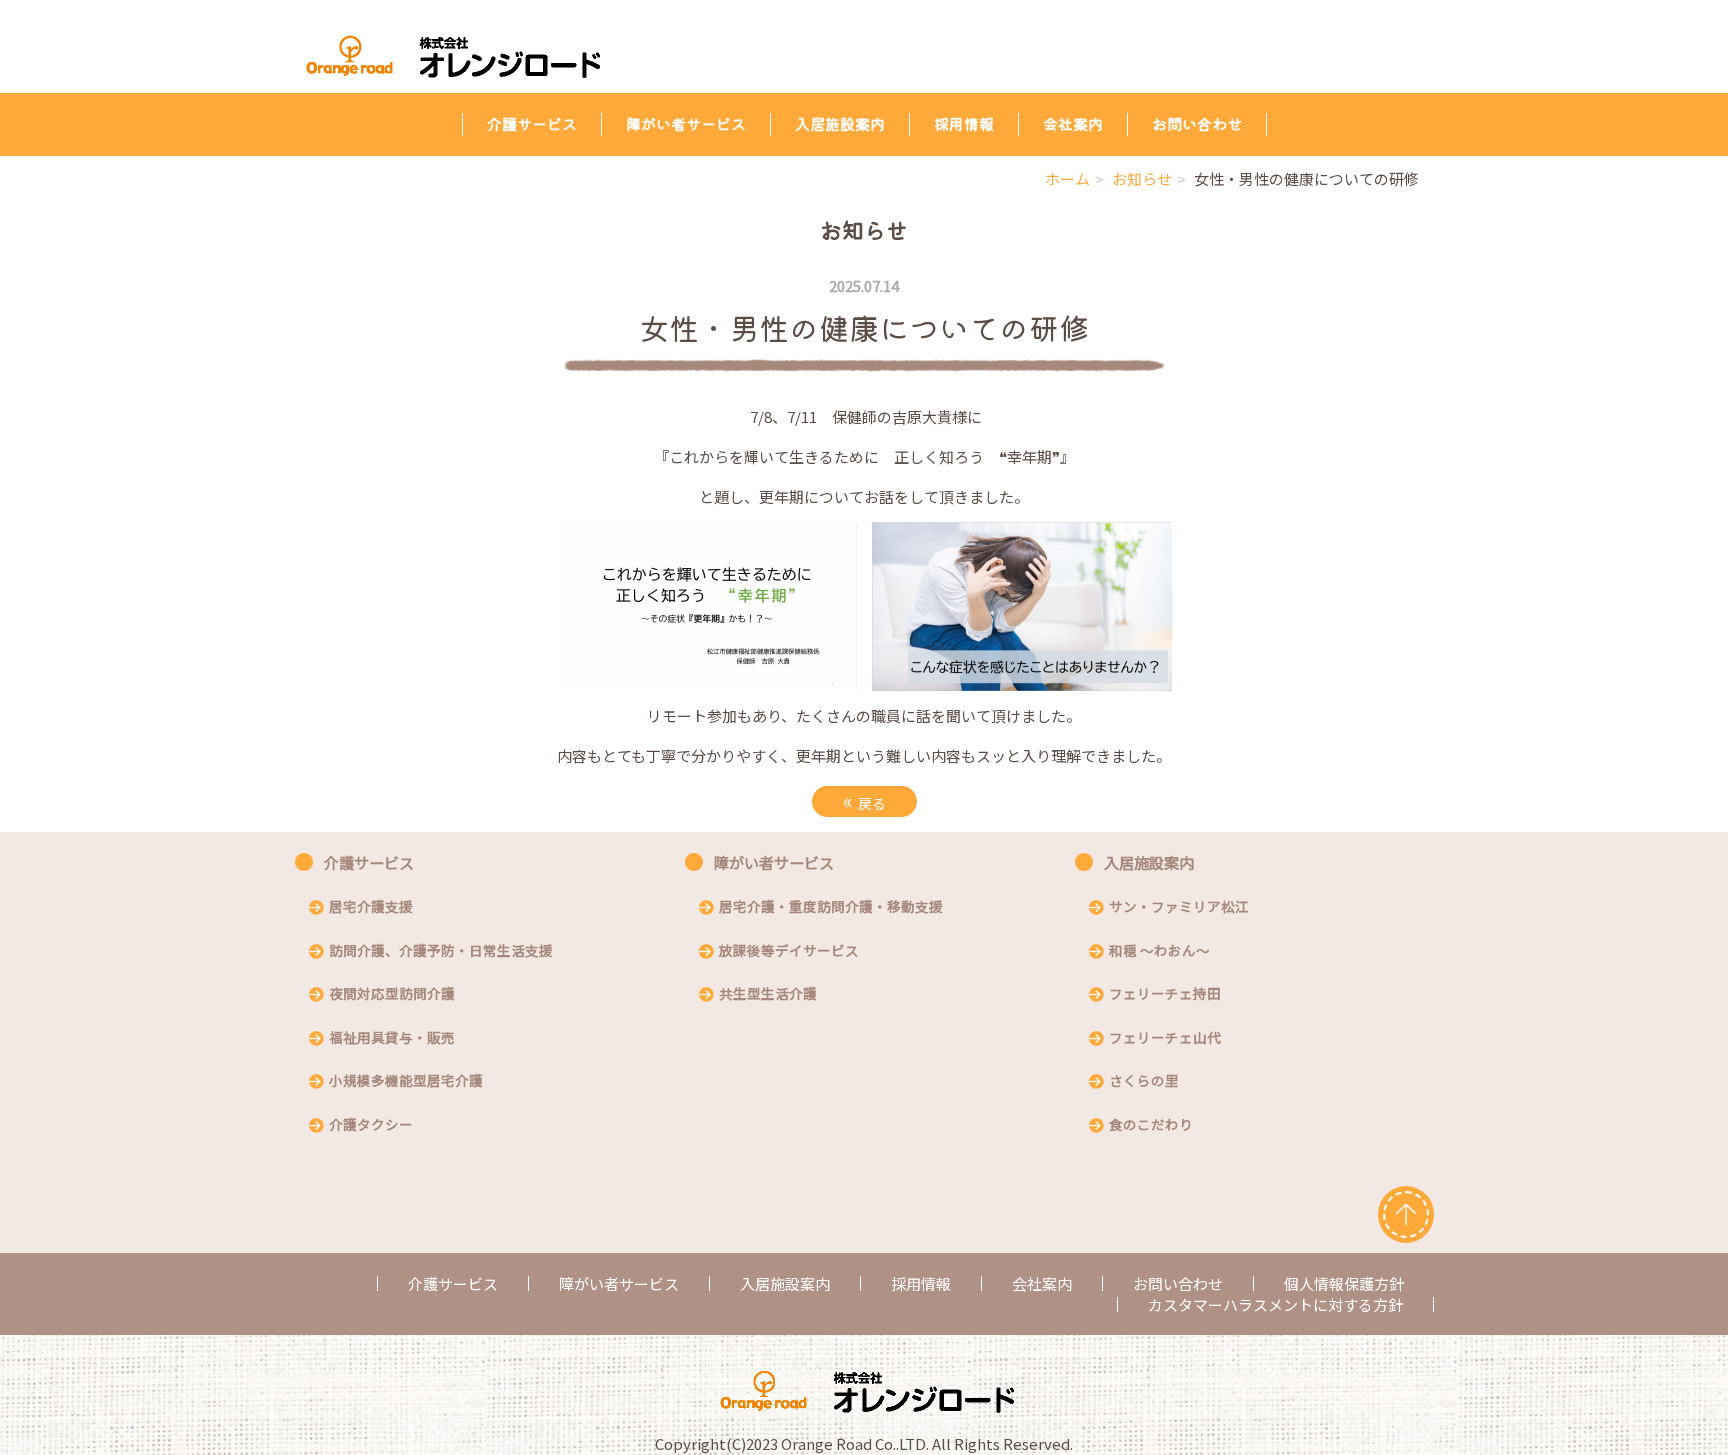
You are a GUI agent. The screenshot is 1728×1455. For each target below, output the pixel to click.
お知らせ (1142, 178)
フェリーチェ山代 (1165, 1039)
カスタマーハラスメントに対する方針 (1275, 1304)
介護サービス (532, 123)
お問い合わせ (1197, 123)
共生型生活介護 (768, 995)
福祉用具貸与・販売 (392, 1039)
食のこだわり (1151, 1126)
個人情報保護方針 (1344, 1283)
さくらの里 (1144, 1082)
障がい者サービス (686, 123)
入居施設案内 (840, 123)
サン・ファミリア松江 (1179, 908)
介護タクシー (371, 1126)
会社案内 (1073, 123)
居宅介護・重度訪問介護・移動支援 (831, 908)
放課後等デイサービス (789, 952)
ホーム (1067, 178)
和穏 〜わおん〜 (1159, 952)
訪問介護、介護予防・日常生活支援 (441, 952)
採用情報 (964, 123)
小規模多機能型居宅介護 (406, 1082)
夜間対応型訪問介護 (392, 995)
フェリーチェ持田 (1165, 995)
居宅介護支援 (371, 908)
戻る (864, 800)
